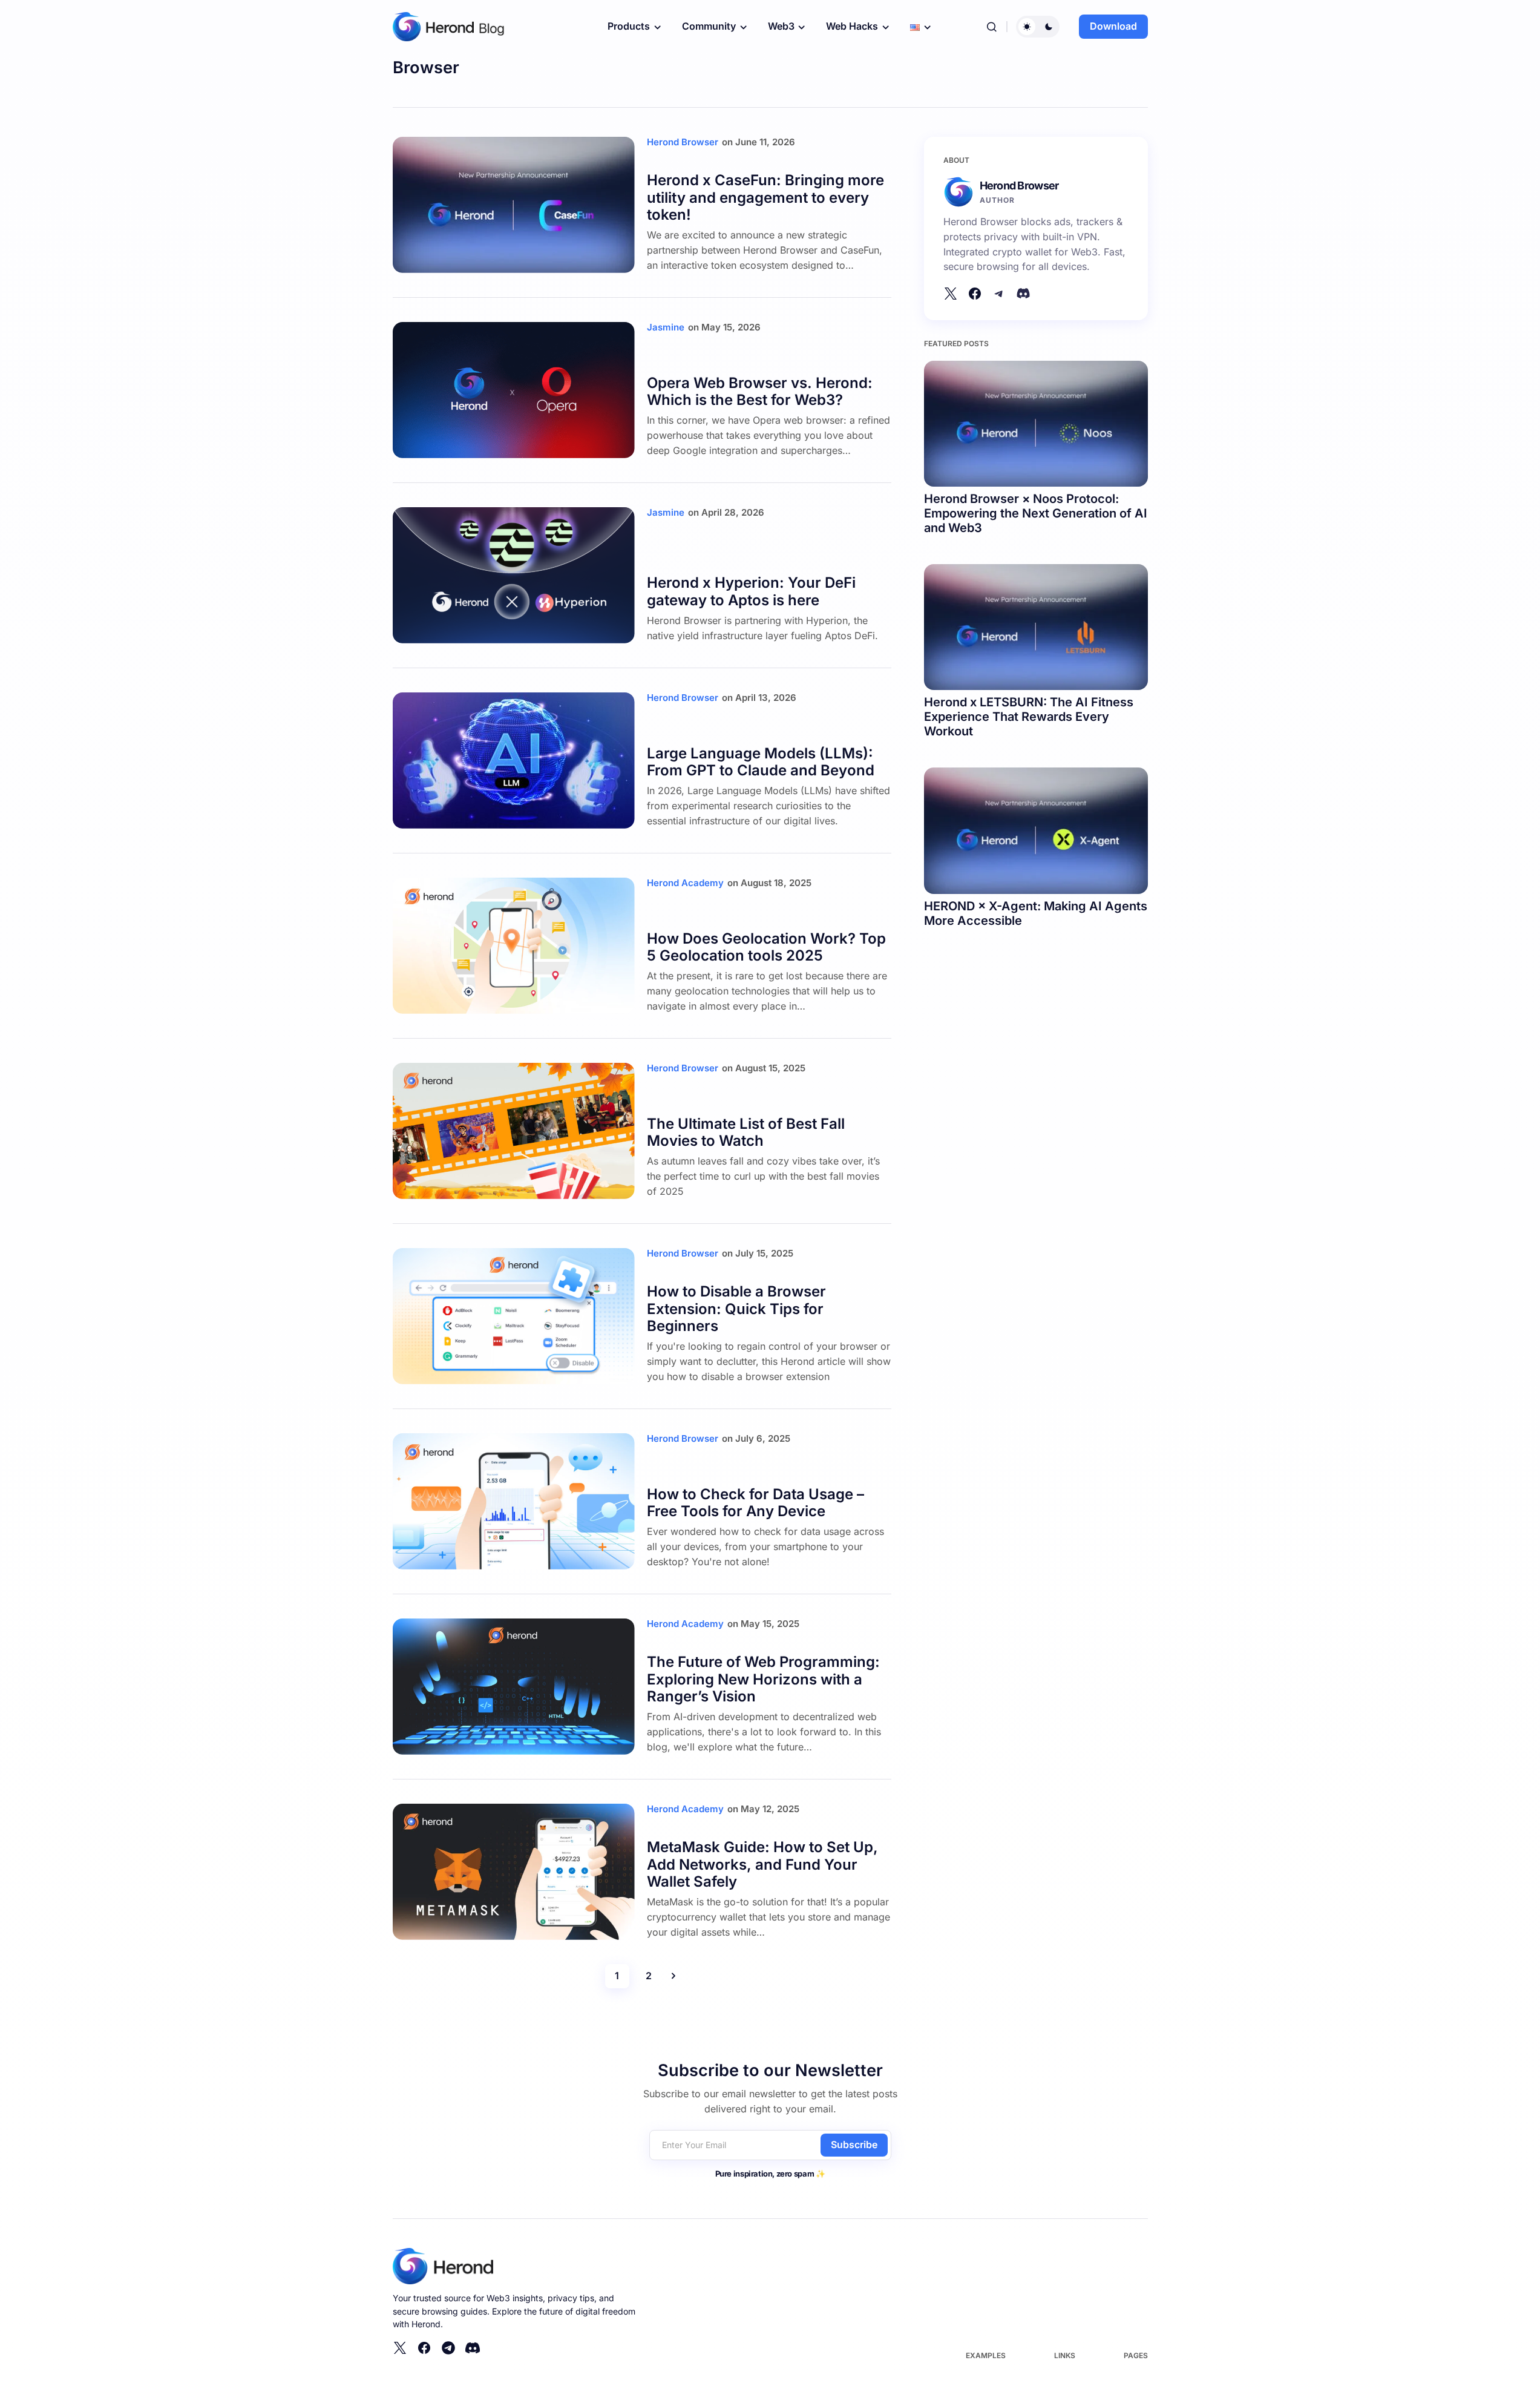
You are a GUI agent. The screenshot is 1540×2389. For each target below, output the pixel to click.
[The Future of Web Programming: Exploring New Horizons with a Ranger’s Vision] (514, 1687)
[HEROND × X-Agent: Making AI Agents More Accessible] (1036, 830)
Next (673, 1976)
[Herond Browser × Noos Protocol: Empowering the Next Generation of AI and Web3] (1036, 424)
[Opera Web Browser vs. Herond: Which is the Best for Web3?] (514, 390)
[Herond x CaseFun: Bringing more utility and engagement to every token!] (514, 205)
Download (1113, 26)
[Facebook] (975, 294)
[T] (999, 294)
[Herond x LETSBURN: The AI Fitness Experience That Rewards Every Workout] (1036, 627)
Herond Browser (1019, 186)
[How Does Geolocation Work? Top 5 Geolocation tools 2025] (514, 946)
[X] (951, 294)
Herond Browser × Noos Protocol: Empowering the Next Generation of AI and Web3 (1036, 513)
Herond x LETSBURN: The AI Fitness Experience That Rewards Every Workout (1029, 717)
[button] (992, 27)
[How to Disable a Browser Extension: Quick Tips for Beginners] (514, 1316)
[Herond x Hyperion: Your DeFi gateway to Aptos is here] (514, 575)
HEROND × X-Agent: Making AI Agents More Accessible (1036, 913)
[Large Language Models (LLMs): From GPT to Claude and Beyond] (514, 761)
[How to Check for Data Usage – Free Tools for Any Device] (514, 1501)
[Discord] (1023, 294)
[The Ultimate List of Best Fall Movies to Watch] (514, 1131)
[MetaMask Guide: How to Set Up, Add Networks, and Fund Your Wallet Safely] (514, 1872)
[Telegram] (448, 2348)
